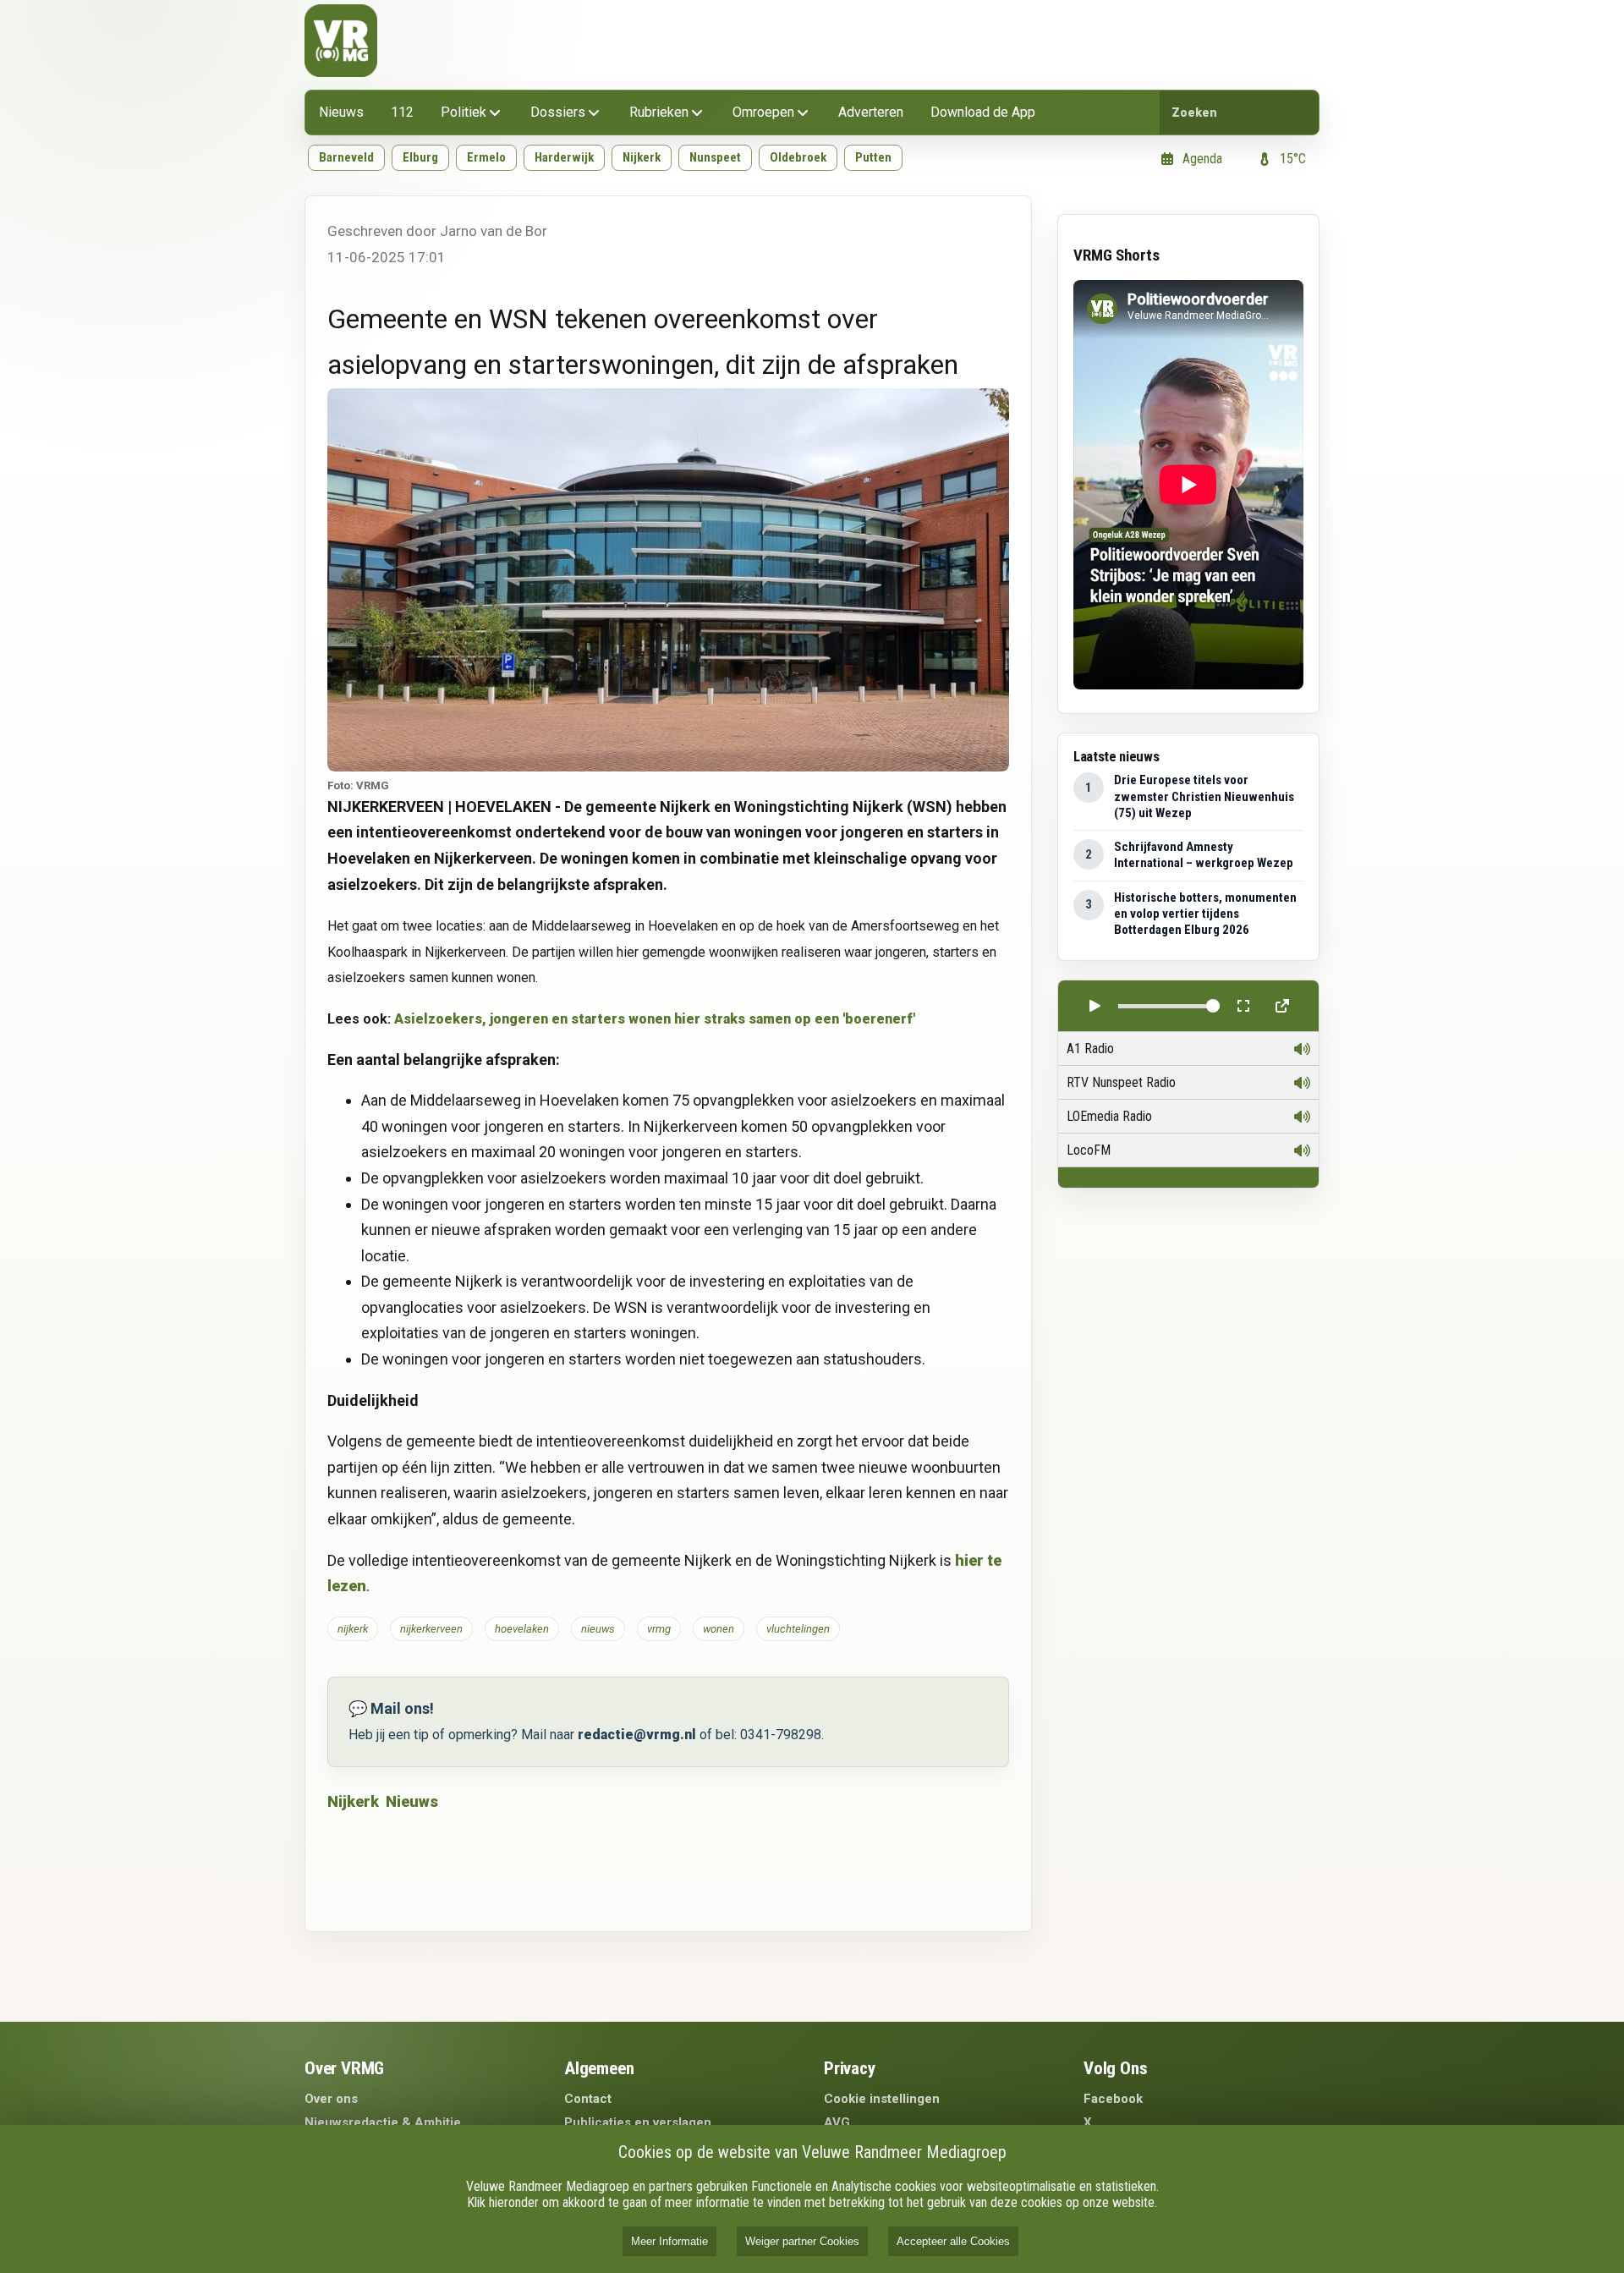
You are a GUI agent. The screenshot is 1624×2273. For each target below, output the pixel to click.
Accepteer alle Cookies (953, 2241)
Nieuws (341, 112)
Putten (873, 157)
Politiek (464, 112)
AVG (837, 2122)
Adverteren (871, 112)
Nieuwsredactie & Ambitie (383, 2122)
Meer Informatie (669, 2241)
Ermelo (486, 157)
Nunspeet (715, 157)
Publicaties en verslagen (638, 2122)
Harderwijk (564, 157)
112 (402, 112)
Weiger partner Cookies (802, 2241)
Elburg (420, 157)
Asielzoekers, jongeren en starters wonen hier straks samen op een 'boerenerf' (655, 1019)
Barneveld (346, 157)
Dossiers (558, 112)
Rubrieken (659, 112)
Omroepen (763, 112)
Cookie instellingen (882, 2099)
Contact (588, 2099)
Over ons (331, 2099)
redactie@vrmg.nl (637, 1735)
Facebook (1113, 2099)
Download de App (983, 112)
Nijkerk (642, 157)
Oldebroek (798, 157)
